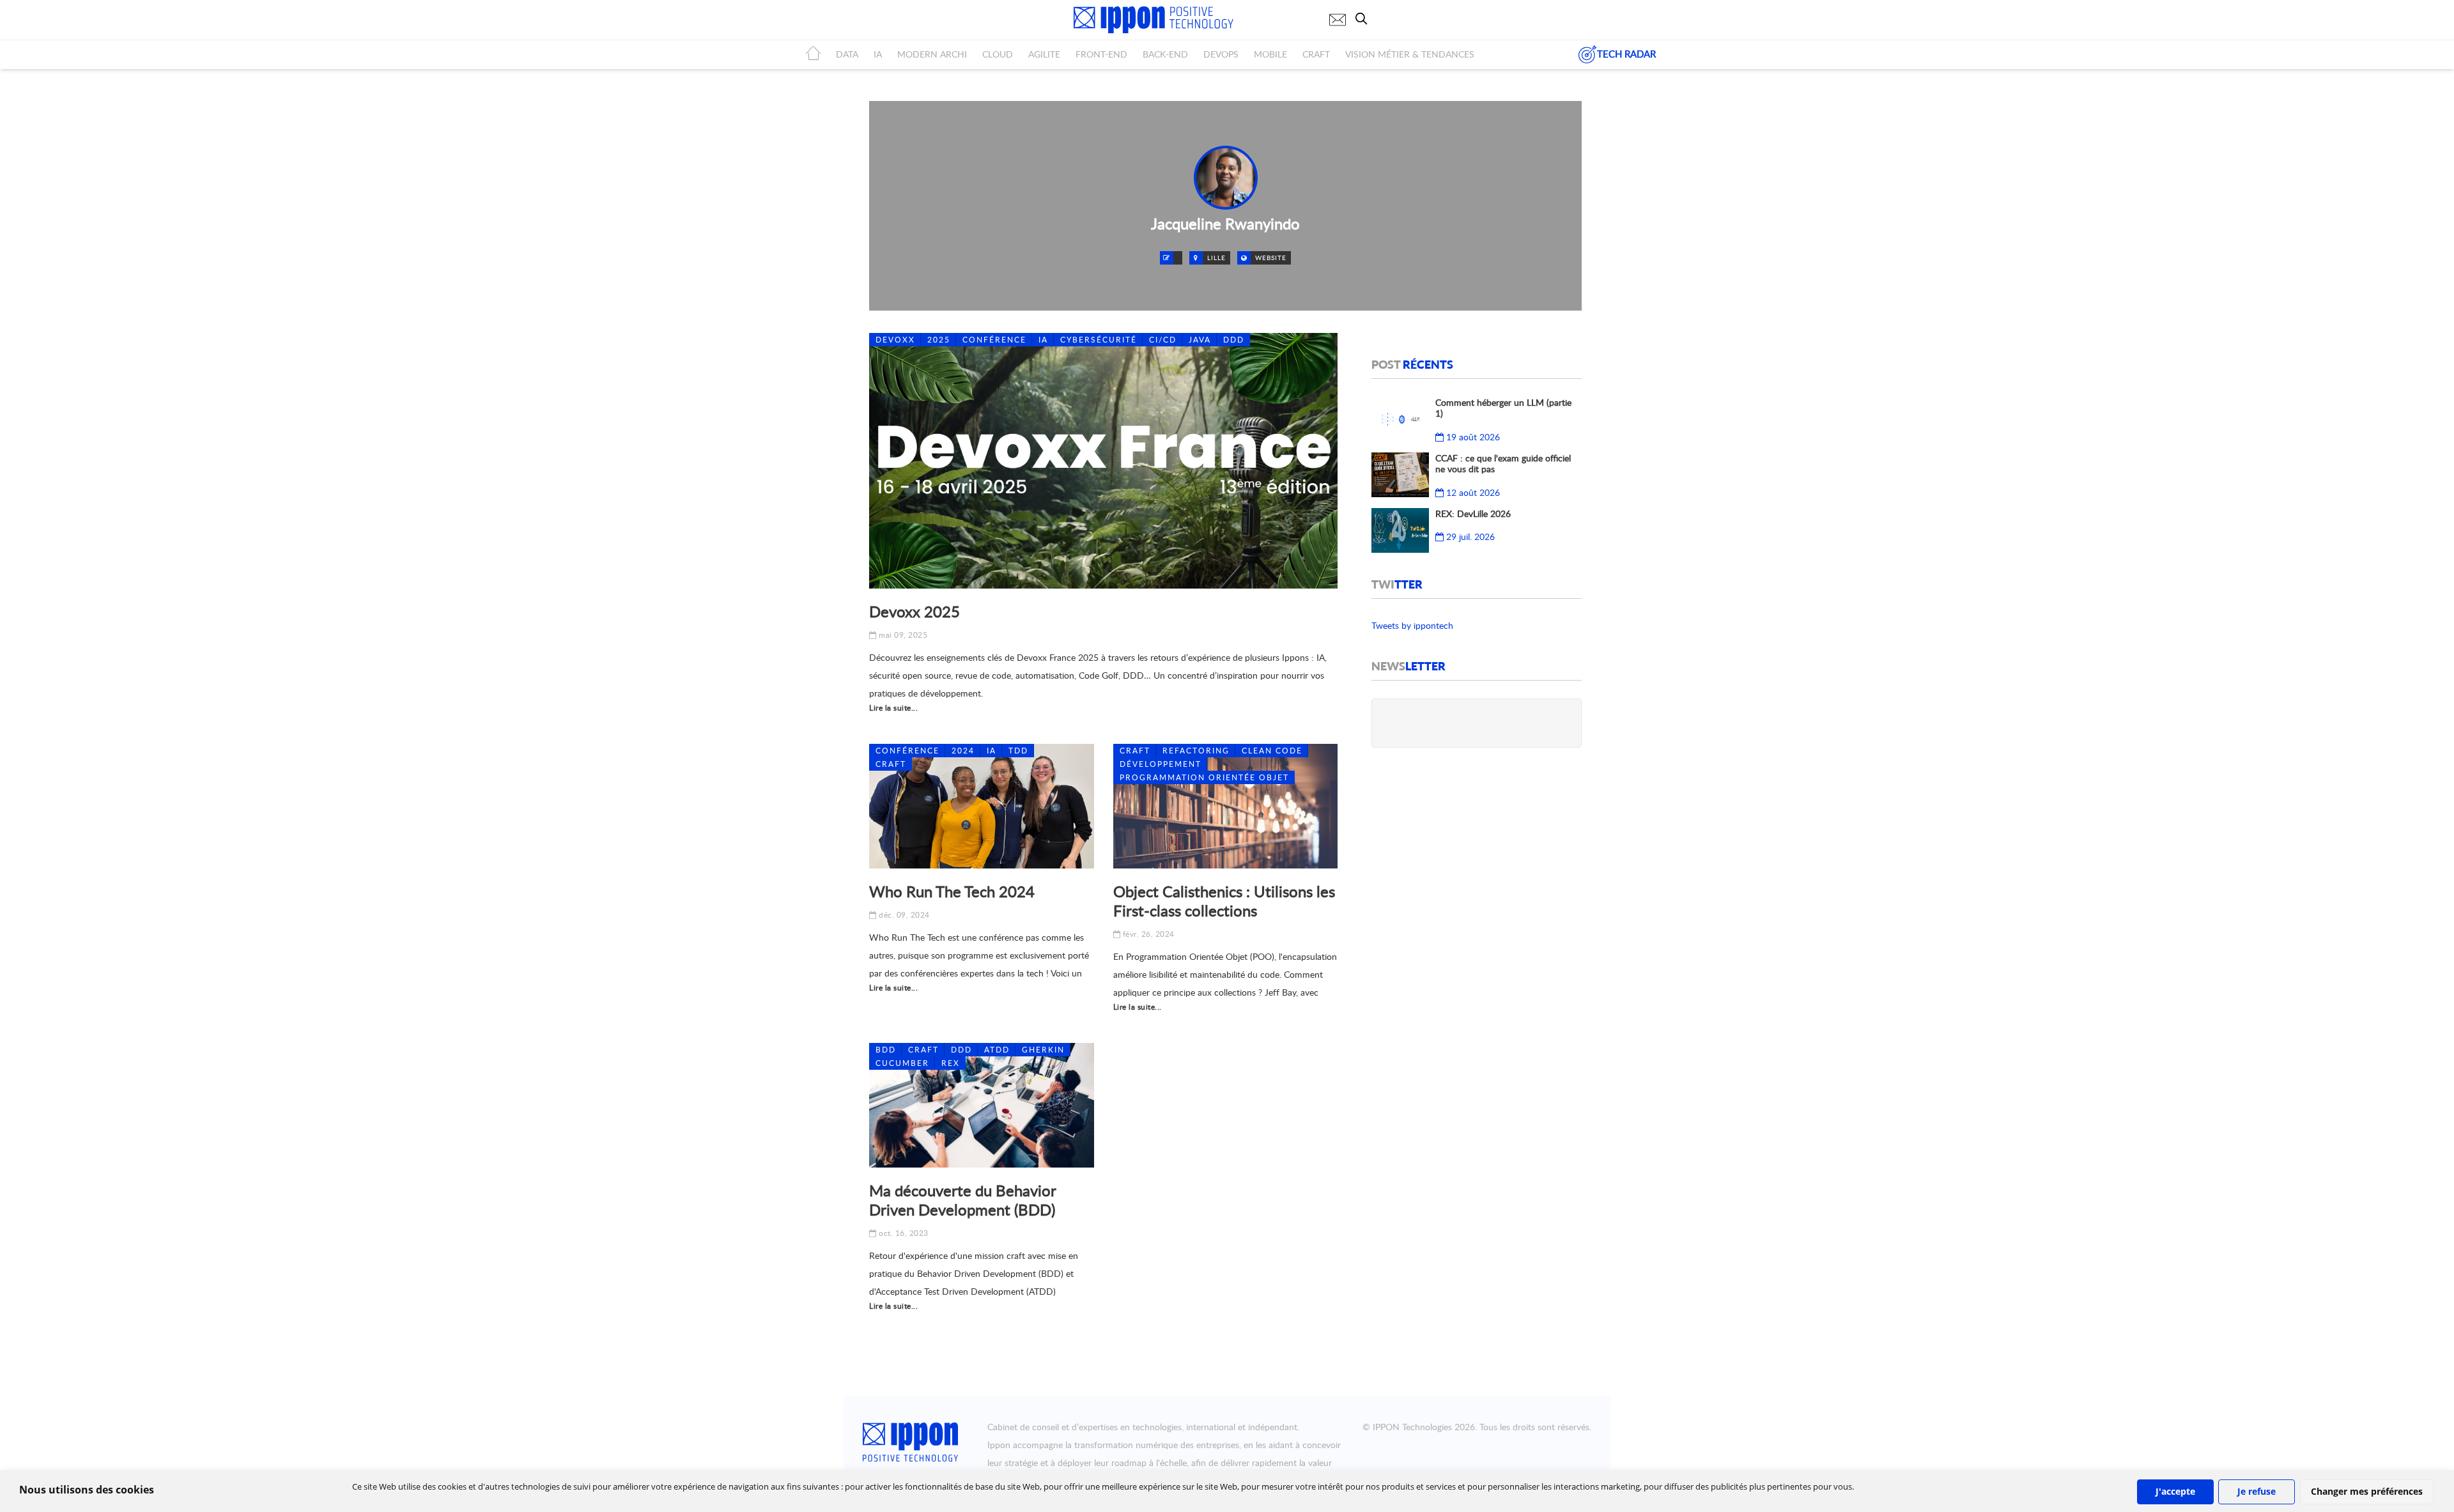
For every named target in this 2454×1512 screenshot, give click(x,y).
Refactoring (1196, 751)
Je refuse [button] (2257, 1491)
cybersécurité (1099, 340)
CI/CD (1163, 340)
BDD (886, 1050)
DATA (847, 54)
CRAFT (1316, 54)
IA (878, 54)
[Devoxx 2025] (1103, 461)
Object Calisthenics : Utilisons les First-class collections (1224, 901)
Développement (1161, 764)
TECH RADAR (1626, 54)
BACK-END (1165, 54)
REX (951, 1063)
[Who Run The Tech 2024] (982, 806)
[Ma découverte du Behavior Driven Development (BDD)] (982, 1105)
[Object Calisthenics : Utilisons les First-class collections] (1226, 806)
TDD (1018, 751)
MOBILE (1270, 54)
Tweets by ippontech (1412, 625)
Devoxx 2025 (914, 611)
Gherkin (1043, 1050)
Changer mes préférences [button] (2367, 1491)
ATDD (997, 1050)
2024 (963, 751)
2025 (939, 340)
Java (1200, 340)
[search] (1364, 19)
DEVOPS (1221, 54)
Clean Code (1272, 751)
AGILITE (1044, 54)
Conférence (994, 340)
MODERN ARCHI (932, 54)
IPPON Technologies (1412, 1427)
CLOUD (998, 54)
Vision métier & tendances (1410, 54)
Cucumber (902, 1063)
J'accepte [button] (2175, 1491)
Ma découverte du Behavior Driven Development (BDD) (962, 1200)
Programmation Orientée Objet (1204, 777)
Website (1271, 258)
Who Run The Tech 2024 (952, 891)
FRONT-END (1101, 54)
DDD (1234, 340)
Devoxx (895, 340)
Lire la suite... (893, 708)
